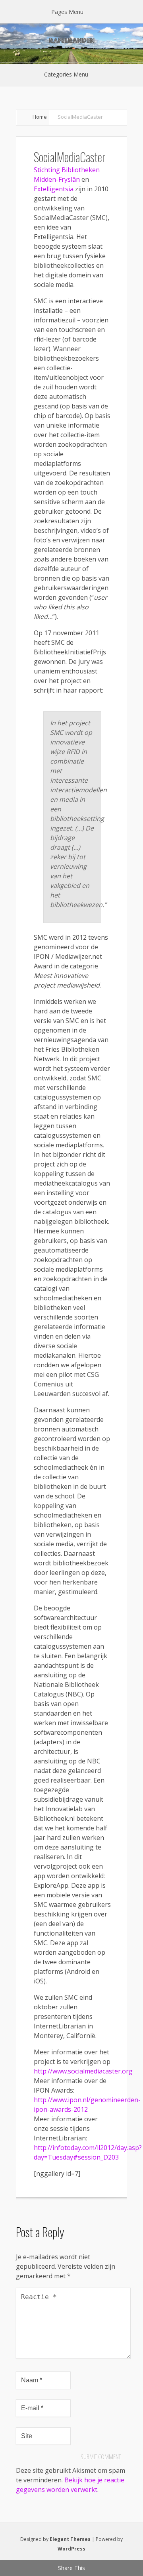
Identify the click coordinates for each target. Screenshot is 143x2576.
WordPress (71, 2549)
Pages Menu (67, 12)
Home (40, 117)
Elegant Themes (70, 2539)
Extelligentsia (54, 189)
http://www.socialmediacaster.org (83, 2071)
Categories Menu (66, 74)
